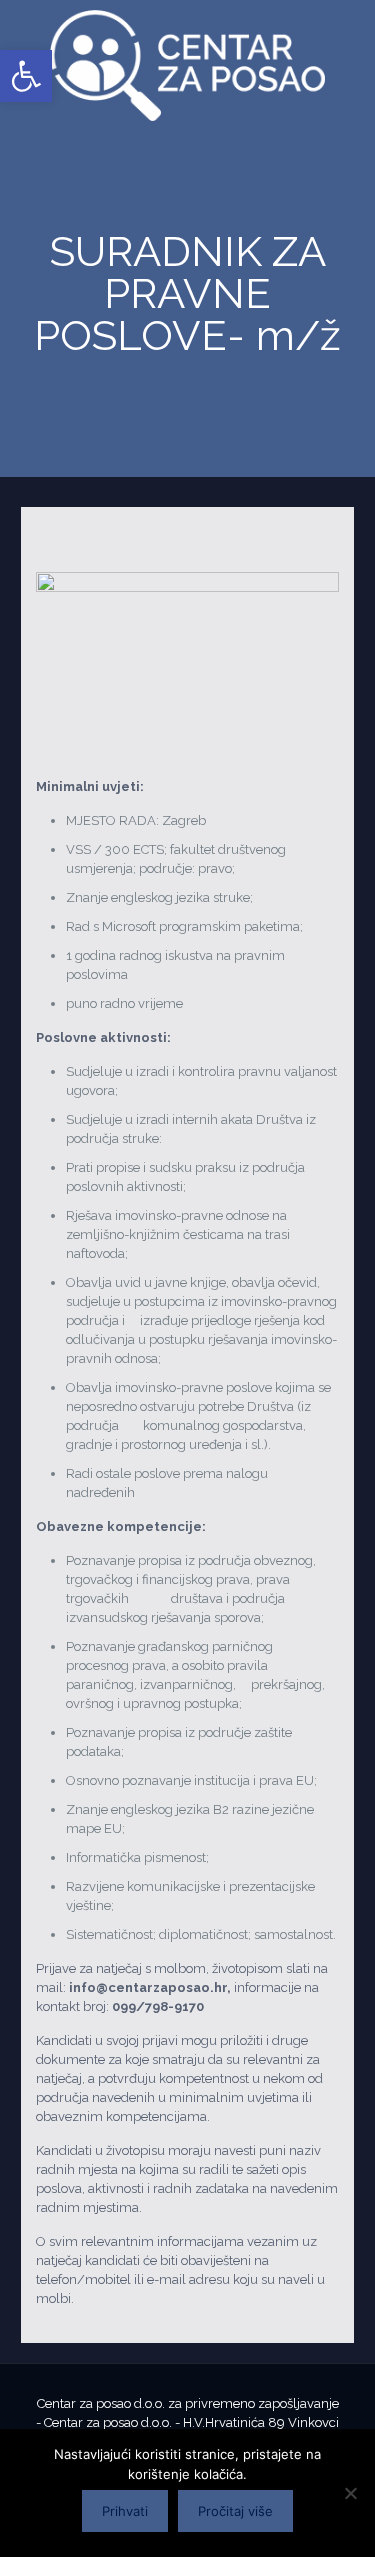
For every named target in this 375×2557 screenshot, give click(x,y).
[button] (26, 76)
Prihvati (125, 2511)
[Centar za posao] (187, 65)
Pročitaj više (235, 2511)
